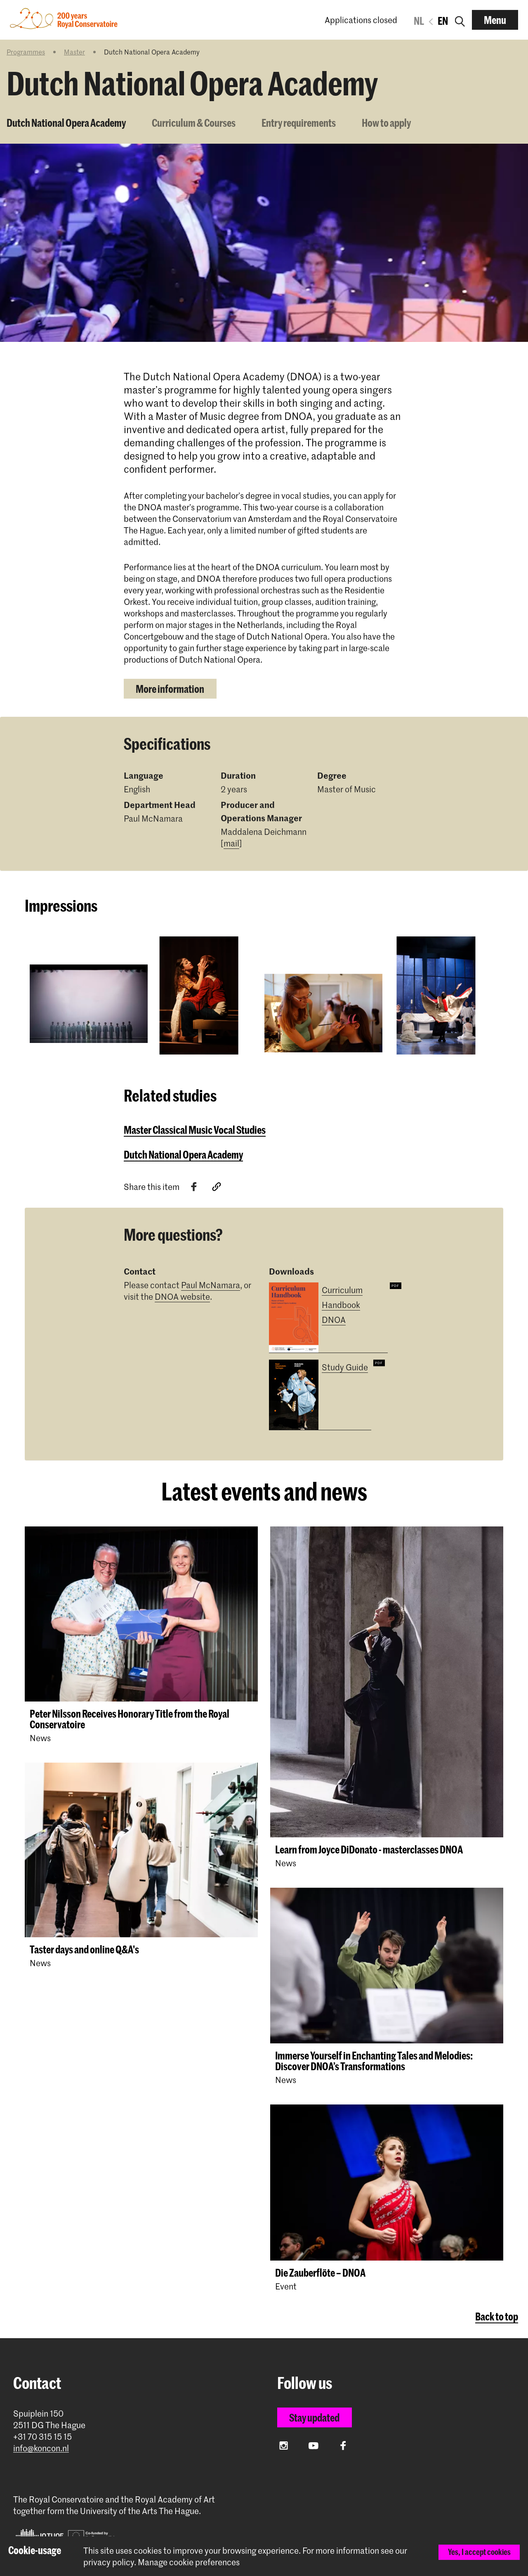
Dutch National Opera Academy (66, 123)
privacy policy (109, 2562)
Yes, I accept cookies (479, 2552)
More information (170, 689)
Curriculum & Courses (194, 123)
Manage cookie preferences (189, 2562)
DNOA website (182, 1296)
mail (231, 843)
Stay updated (314, 2417)
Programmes (26, 52)
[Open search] (460, 20)
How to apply (386, 123)
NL (419, 21)
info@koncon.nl (41, 2448)
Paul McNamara (211, 1285)
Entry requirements (299, 123)
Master (74, 52)
